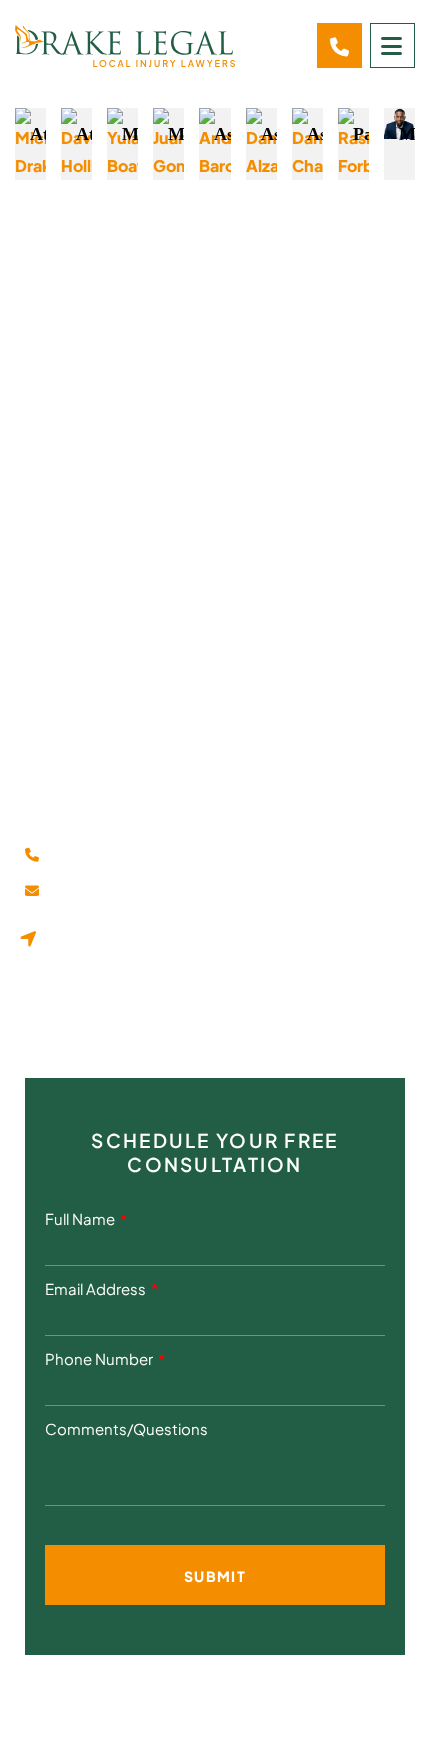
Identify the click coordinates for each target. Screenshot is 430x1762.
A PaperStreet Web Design (215, 1719)
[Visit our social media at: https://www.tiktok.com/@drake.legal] (177, 1025)
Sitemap (353, 1692)
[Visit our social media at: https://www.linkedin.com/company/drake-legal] (87, 1025)
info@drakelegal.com (134, 892)
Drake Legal (142, 1692)
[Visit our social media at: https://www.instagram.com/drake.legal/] (132, 1025)
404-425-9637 (113, 856)
